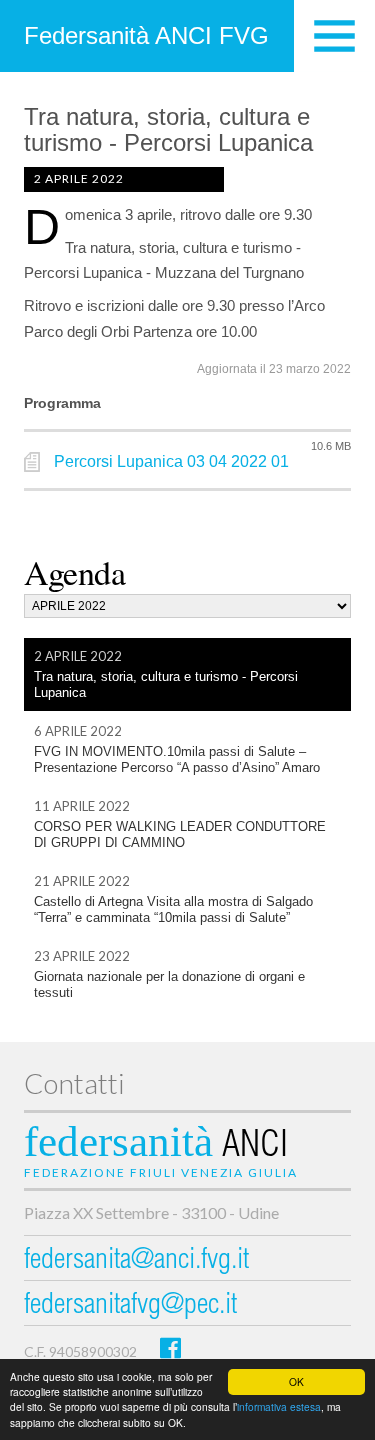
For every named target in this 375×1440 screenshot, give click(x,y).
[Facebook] (170, 1347)
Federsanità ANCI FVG (146, 35)
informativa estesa (279, 1406)
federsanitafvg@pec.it (130, 1306)
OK (296, 1381)
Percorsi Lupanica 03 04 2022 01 (171, 461)
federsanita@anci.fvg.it (136, 1261)
